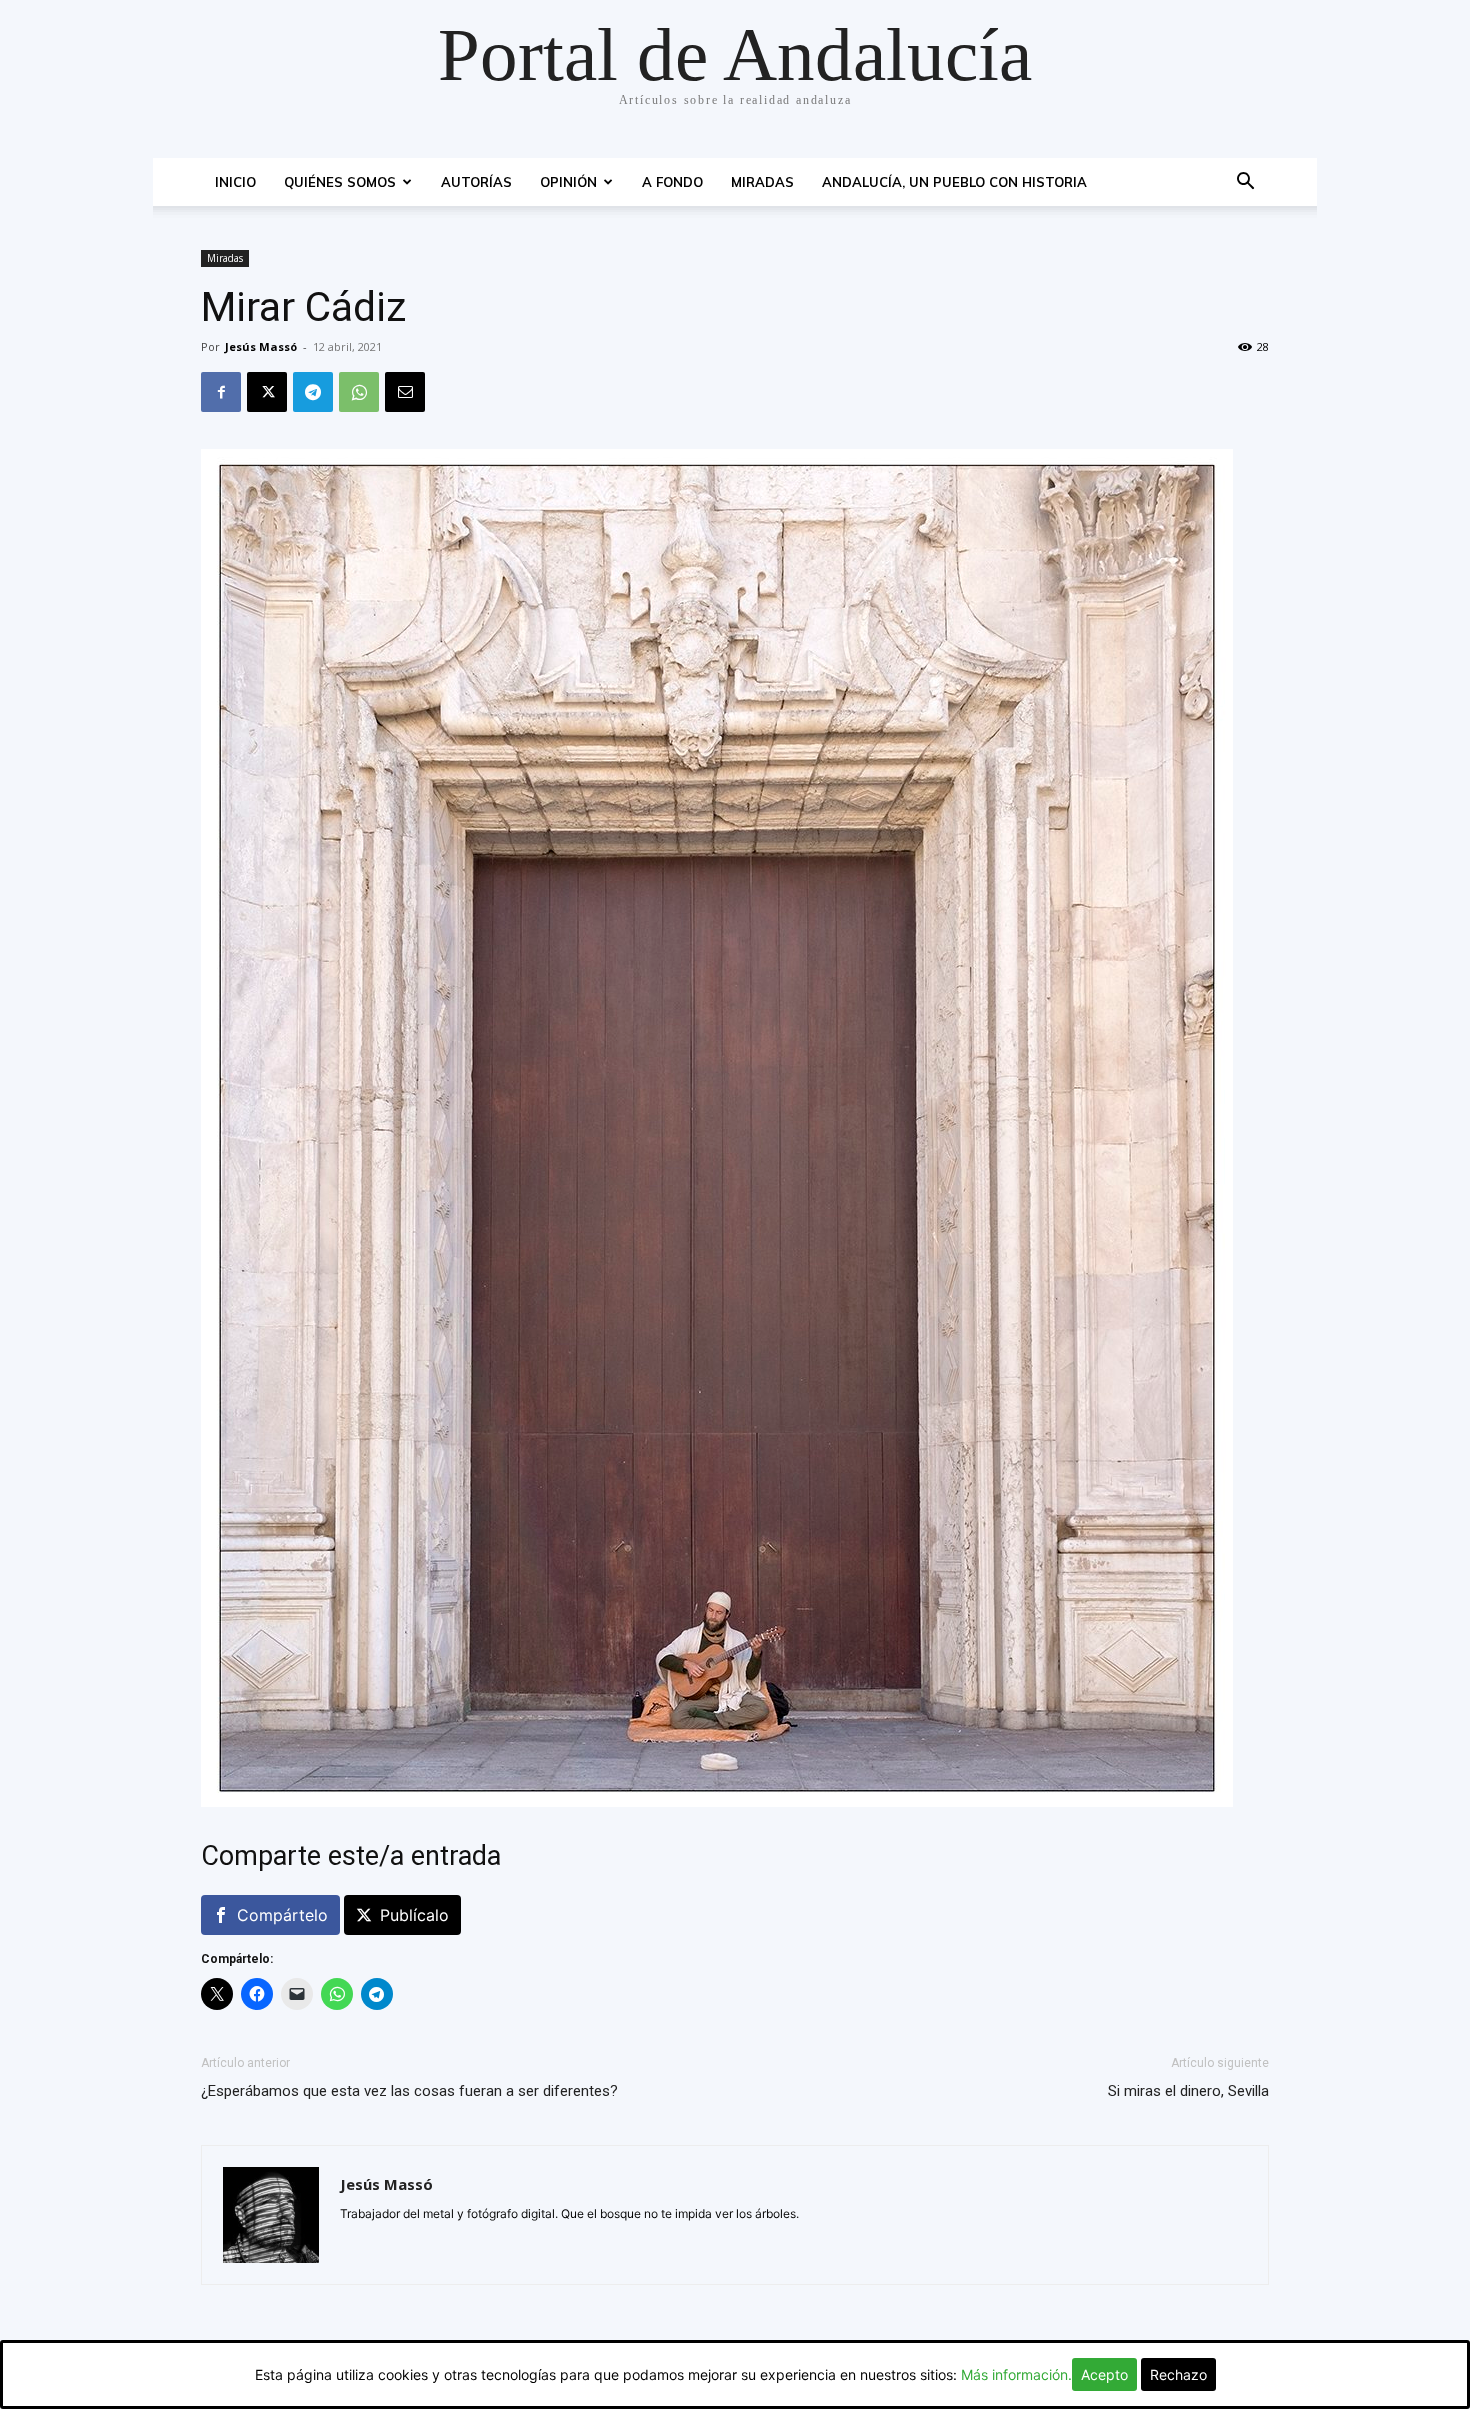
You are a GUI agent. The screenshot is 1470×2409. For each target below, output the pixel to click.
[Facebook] (221, 392)
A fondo (672, 182)
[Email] (405, 392)
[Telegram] (313, 392)
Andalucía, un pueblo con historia (954, 182)
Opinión (568, 182)
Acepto (1104, 2374)
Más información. (1016, 2374)
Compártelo (282, 1915)
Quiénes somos (340, 182)
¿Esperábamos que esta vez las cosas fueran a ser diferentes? (409, 2091)
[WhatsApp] (359, 392)
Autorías (476, 182)
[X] (267, 392)
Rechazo (1178, 2374)
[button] (1245, 183)
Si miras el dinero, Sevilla (1188, 2091)
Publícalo (414, 1915)
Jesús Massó (261, 346)
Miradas (762, 182)
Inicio (235, 182)
